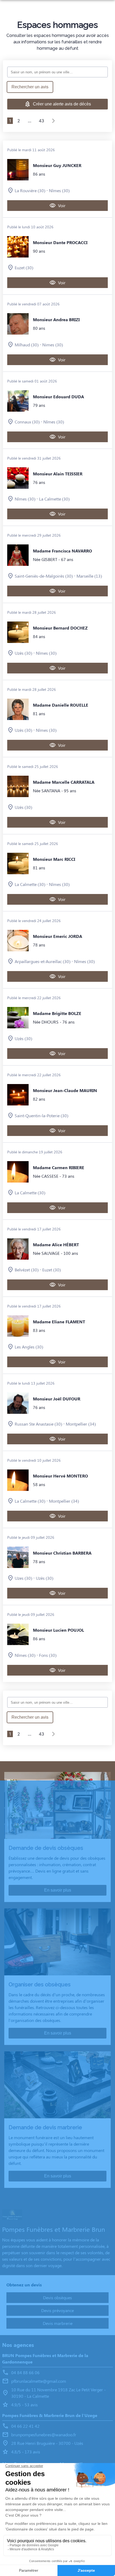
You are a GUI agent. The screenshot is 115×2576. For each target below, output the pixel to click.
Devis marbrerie (58, 2323)
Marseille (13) (89, 576)
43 (41, 121)
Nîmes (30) (59, 190)
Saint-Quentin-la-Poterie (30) (41, 1115)
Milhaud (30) (27, 345)
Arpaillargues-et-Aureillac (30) (43, 961)
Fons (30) (48, 1655)
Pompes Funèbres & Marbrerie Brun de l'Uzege (50, 2415)
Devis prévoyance (57, 2310)
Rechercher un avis (30, 87)
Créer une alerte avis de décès (62, 104)
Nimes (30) (53, 345)
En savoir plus (58, 1890)
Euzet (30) (24, 268)
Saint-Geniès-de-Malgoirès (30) (44, 576)
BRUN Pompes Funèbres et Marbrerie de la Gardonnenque (45, 2359)
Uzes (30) (23, 1578)
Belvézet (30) (27, 1270)
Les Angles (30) (29, 1347)
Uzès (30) (23, 653)
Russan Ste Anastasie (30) (38, 1424)
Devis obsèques (57, 2297)
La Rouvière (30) (30, 190)
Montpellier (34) (81, 1424)
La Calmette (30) (54, 499)
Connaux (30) (27, 422)
